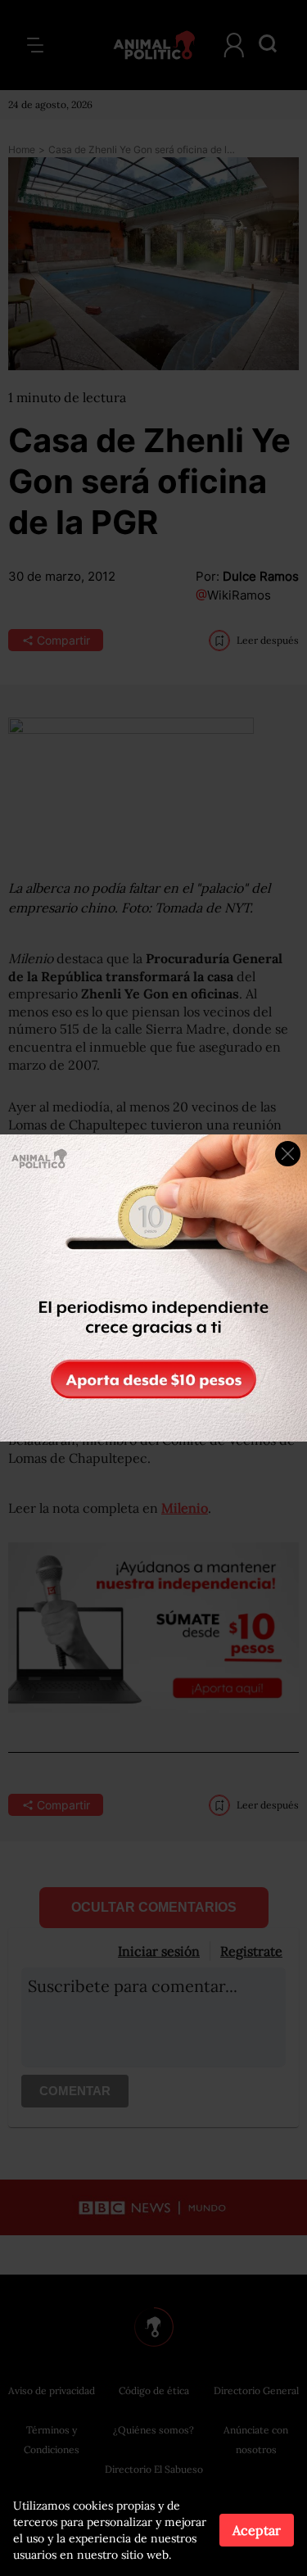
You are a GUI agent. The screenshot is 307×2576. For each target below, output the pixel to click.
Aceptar (257, 2530)
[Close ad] (288, 1154)
